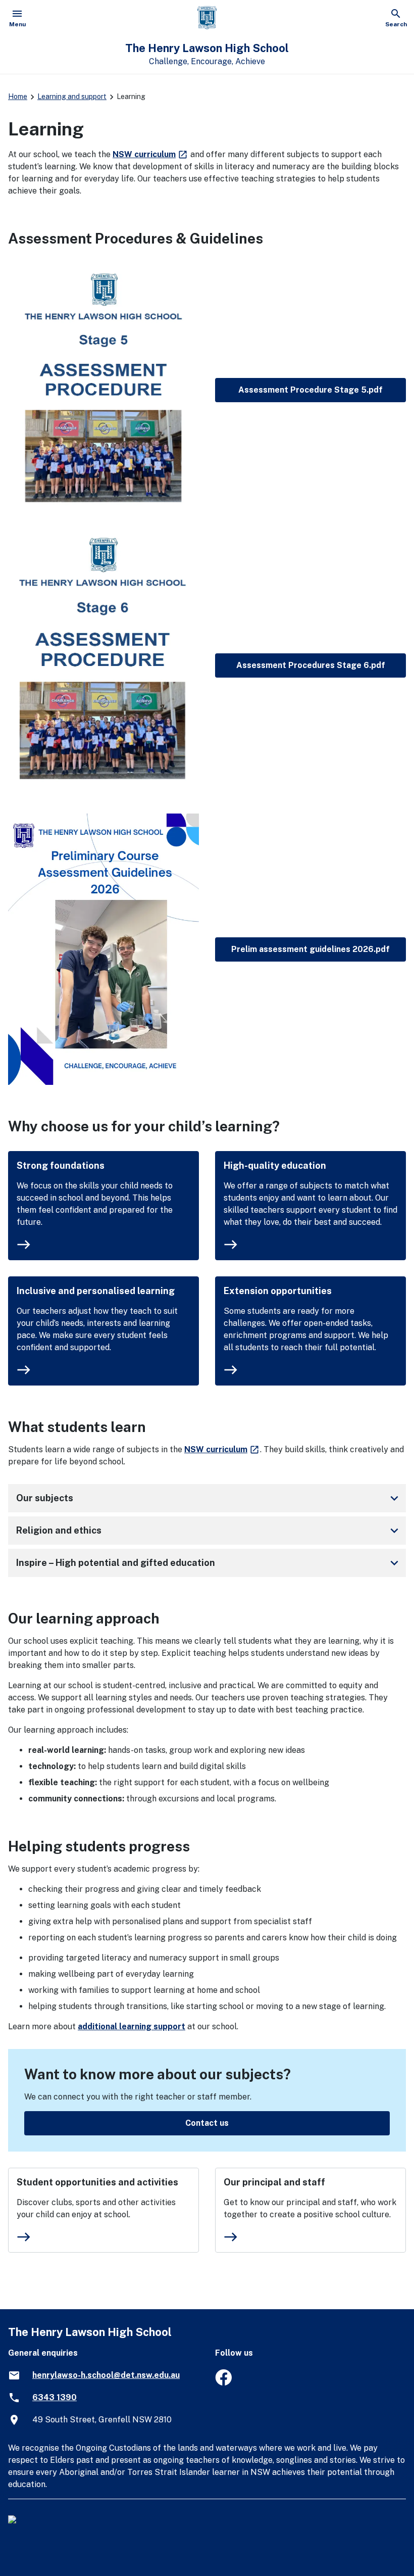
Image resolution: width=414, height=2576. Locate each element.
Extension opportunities (278, 1291)
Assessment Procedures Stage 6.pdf (311, 665)
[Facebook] (223, 2383)
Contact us (207, 2123)
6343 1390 (55, 2397)
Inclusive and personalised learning (96, 1291)
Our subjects (209, 1498)
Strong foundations (61, 1165)
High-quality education (275, 1165)
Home (18, 97)
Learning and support (72, 97)
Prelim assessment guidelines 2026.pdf (310, 949)
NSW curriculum (150, 154)
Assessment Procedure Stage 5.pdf (310, 390)
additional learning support (132, 2026)
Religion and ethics (209, 1531)
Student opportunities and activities (97, 2182)
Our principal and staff (274, 2182)
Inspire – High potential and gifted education (209, 1563)
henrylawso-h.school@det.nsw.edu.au (106, 2375)
